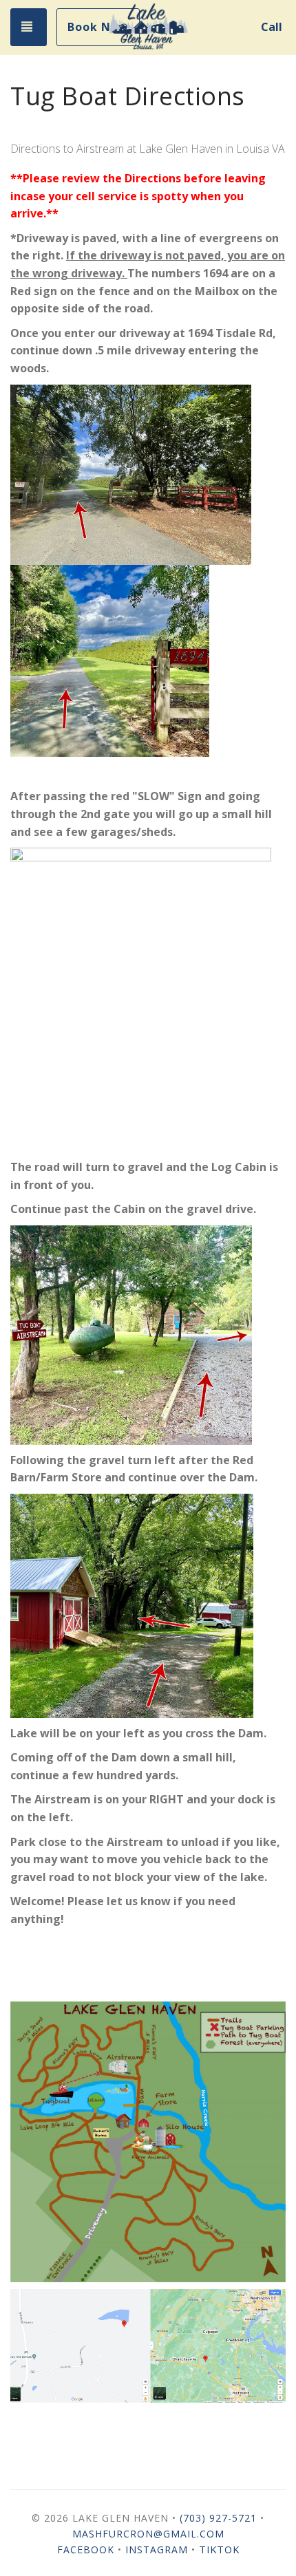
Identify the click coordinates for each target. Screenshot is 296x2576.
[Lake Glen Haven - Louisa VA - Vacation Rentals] (148, 28)
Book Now (98, 27)
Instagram (157, 2550)
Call (272, 27)
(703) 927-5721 (218, 2518)
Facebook (86, 2550)
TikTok (219, 2549)
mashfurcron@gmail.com (148, 2534)
